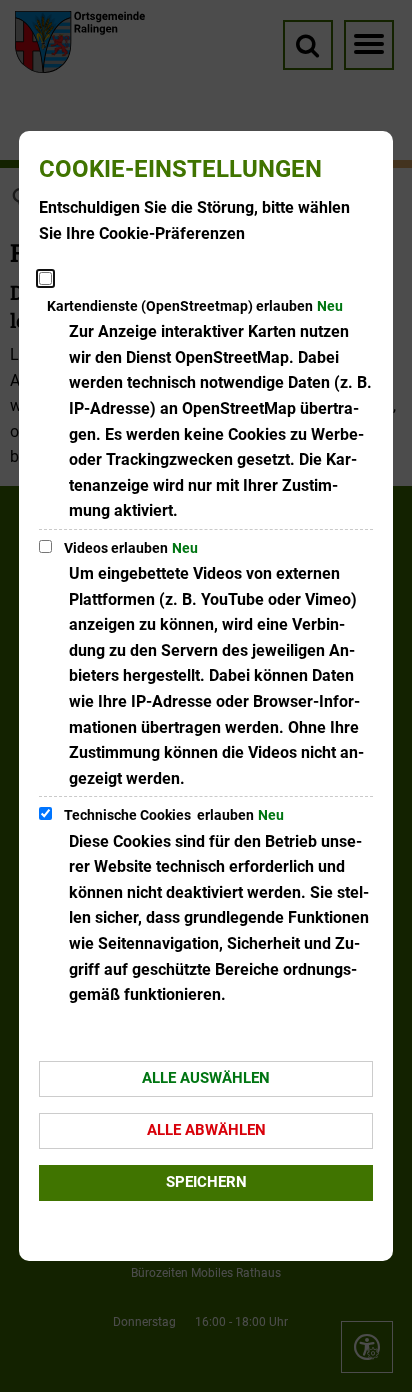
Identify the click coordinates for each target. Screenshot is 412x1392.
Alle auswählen (206, 1078)
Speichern (206, 1182)
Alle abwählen (206, 1130)
